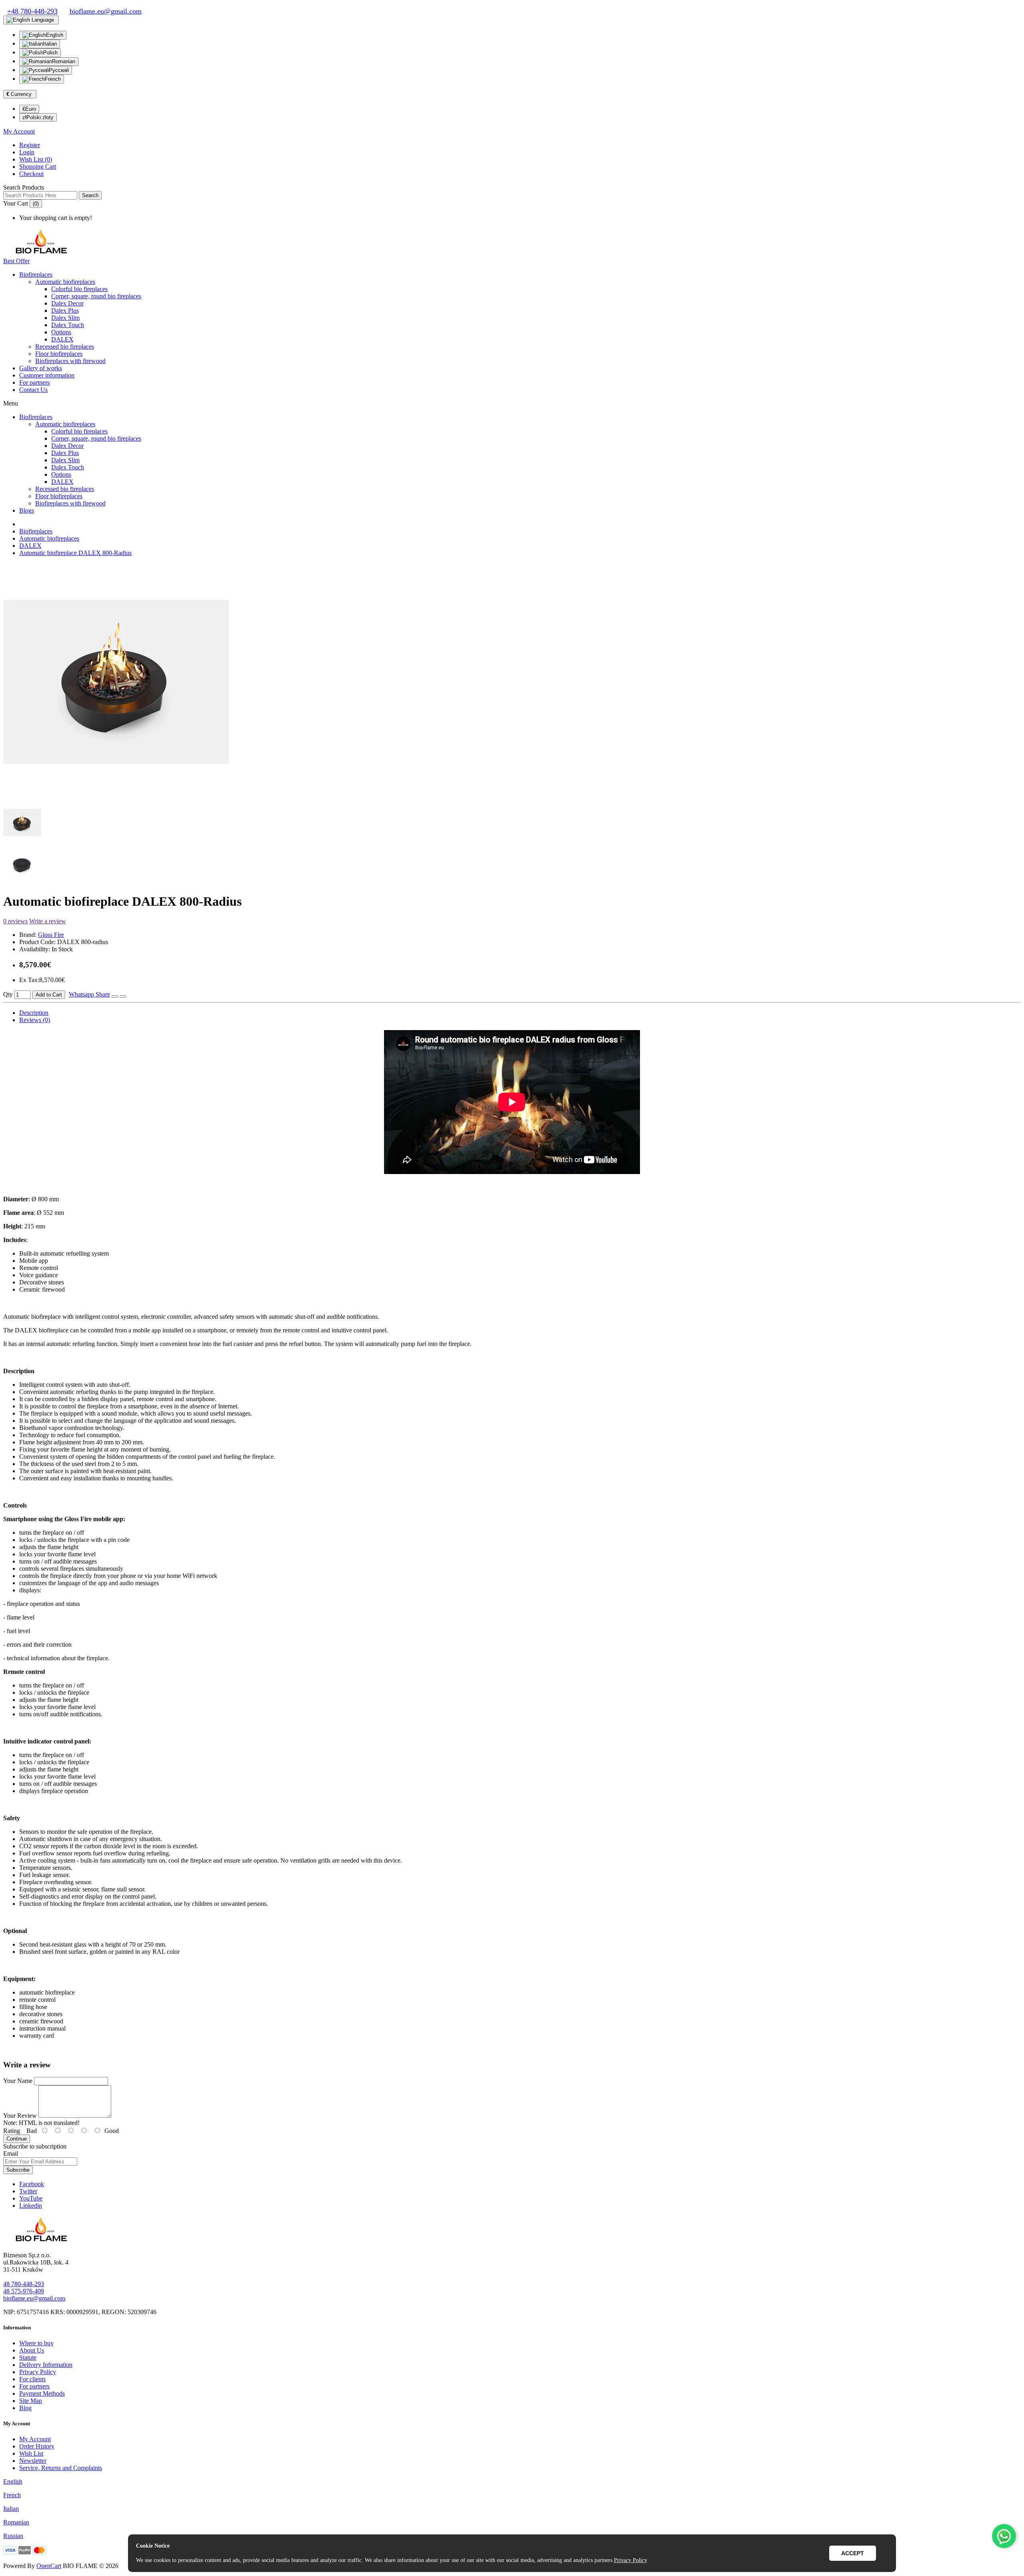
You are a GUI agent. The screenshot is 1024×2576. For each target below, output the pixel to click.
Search (90, 195)
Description (34, 1013)
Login (27, 152)
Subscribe (18, 2170)
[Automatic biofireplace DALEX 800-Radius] (116, 799)
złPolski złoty (38, 117)
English (55, 35)
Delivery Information (46, 2365)
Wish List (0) (36, 159)
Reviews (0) (35, 1020)
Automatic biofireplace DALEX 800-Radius (75, 553)
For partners (34, 382)
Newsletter (33, 2461)
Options (61, 332)
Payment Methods (42, 2393)
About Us (32, 2350)
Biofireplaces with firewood (70, 361)
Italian (50, 44)
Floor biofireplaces (59, 354)
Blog (25, 2408)
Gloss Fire (51, 935)
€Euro (29, 109)
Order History (37, 2446)
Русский (59, 70)
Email (11, 2154)
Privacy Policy (38, 2372)
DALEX (62, 339)
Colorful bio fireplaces (79, 289)
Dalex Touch (68, 325)
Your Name (18, 2081)
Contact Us (33, 390)
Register (30, 145)
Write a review (48, 921)
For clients (32, 2379)
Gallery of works (41, 368)
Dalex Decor (67, 303)
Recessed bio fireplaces (65, 346)
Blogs (27, 510)
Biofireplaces (36, 275)
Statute (28, 2357)
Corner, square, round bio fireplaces (96, 296)
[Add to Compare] (123, 996)
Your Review (20, 2116)
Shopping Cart (38, 167)
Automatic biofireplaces (65, 282)
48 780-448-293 (24, 2284)
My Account (35, 2439)
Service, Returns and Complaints (61, 2468)
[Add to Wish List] (115, 996)
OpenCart (49, 2566)
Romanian (64, 61)
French (53, 79)
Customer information (47, 375)
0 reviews (15, 921)
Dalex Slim (65, 318)
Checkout (31, 174)
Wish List (31, 2453)
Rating (12, 2131)
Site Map (31, 2401)
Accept (853, 2553)
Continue (17, 2139)
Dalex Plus (65, 311)
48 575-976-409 (24, 2291)
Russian (13, 2536)
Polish (50, 53)
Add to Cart (49, 995)
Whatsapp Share (89, 994)
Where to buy (36, 2343)
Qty (8, 994)
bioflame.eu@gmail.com (34, 2298)
